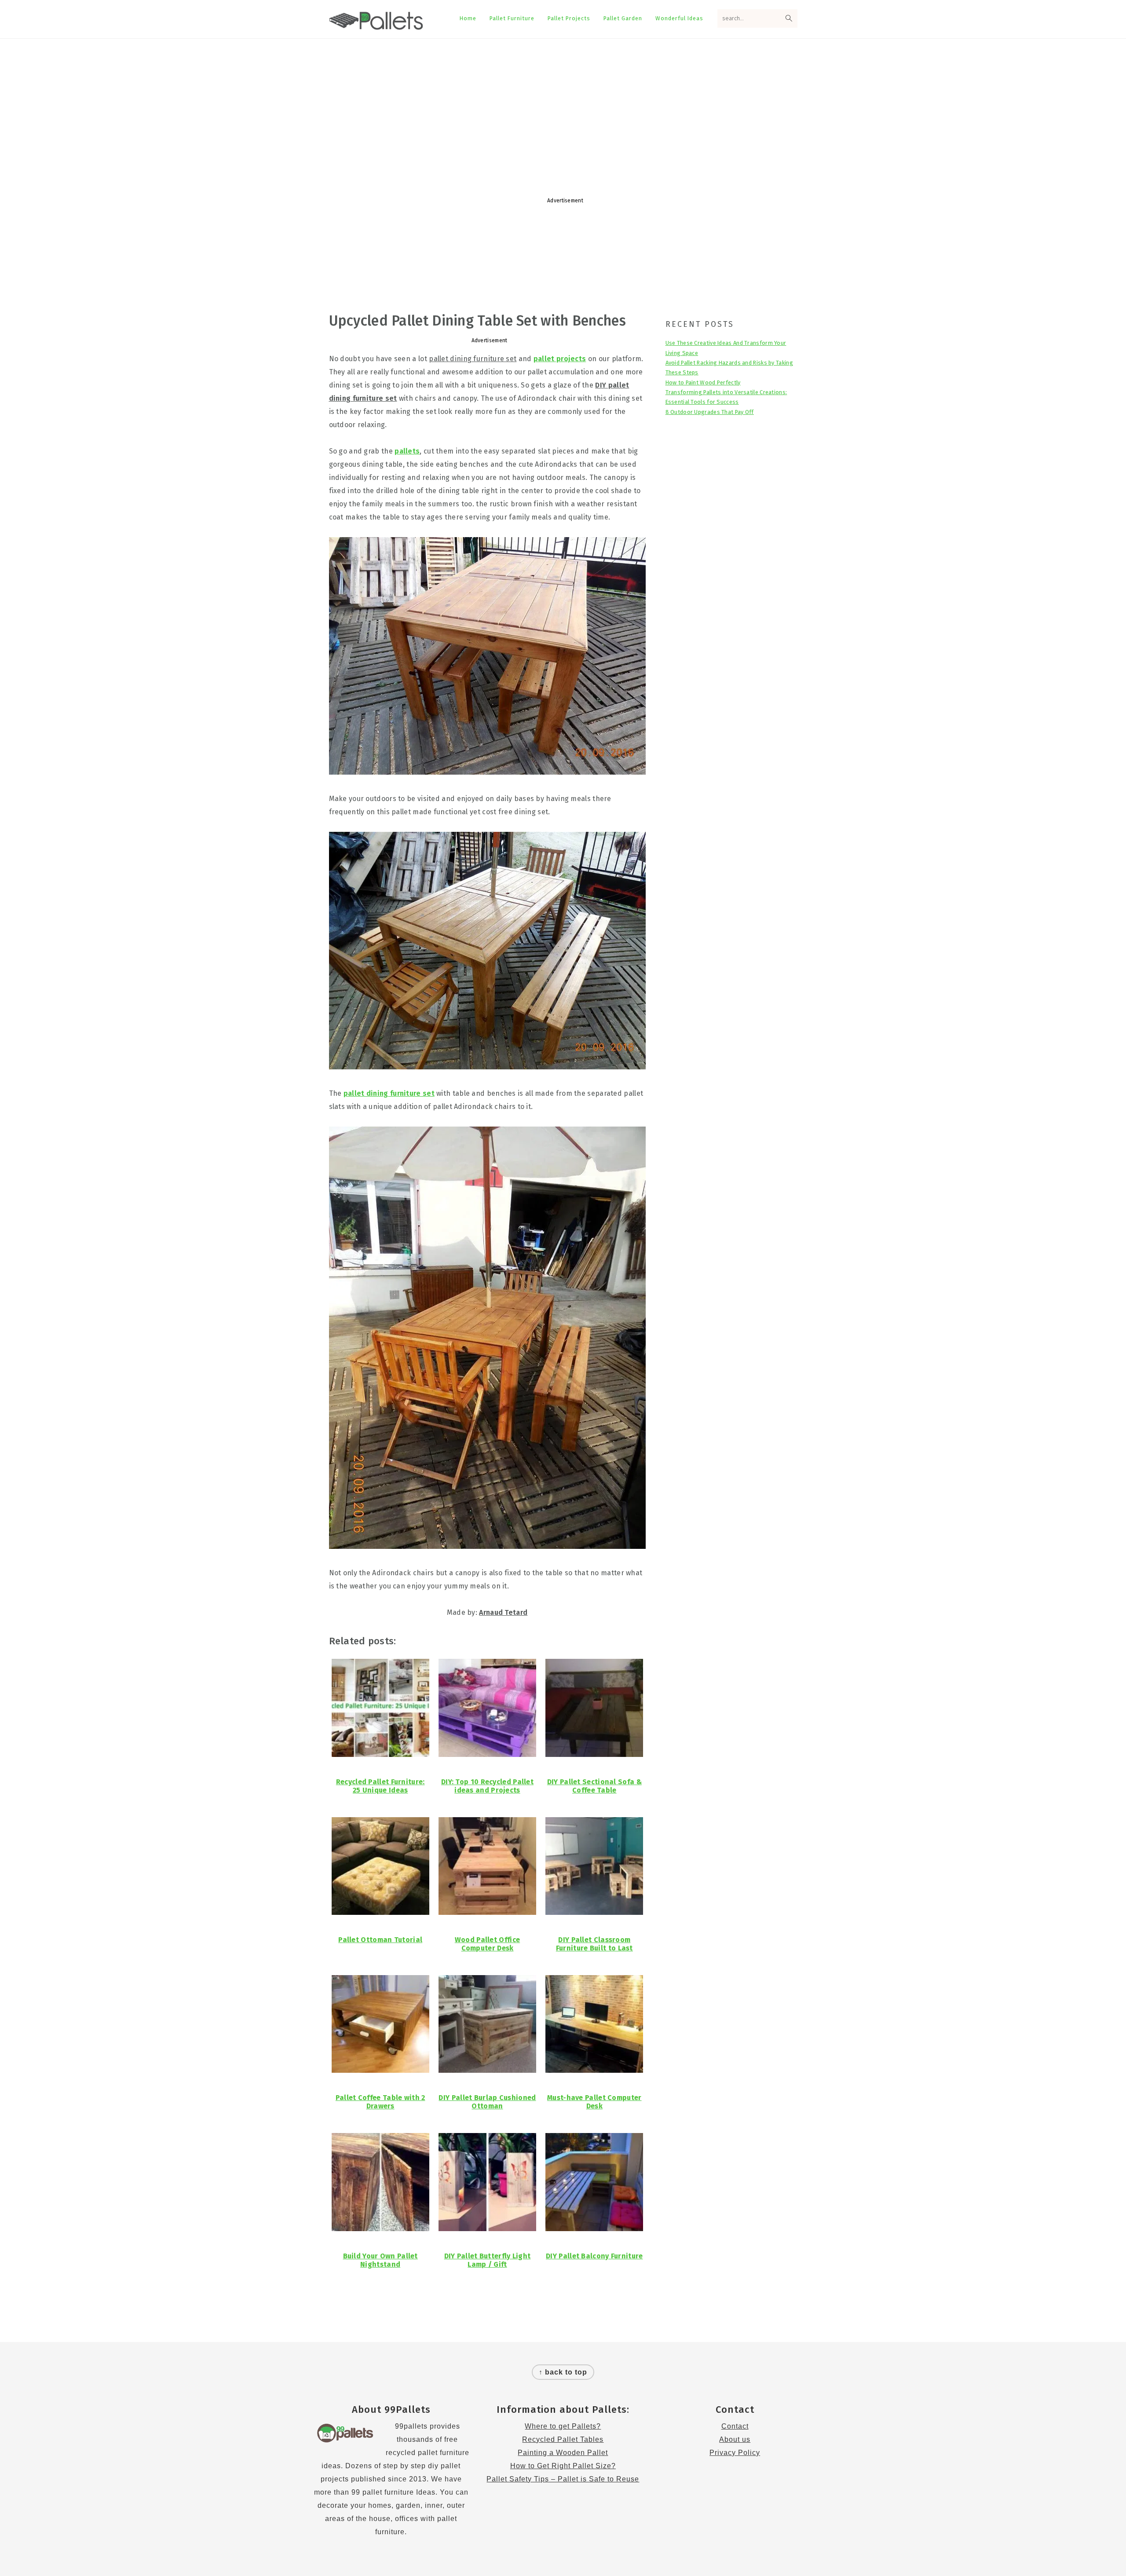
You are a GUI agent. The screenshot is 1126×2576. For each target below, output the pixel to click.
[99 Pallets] (376, 25)
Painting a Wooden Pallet (563, 2453)
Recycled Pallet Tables (563, 2439)
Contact (735, 2426)
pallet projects (560, 359)
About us (735, 2439)
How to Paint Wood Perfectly (703, 382)
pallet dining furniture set (389, 1093)
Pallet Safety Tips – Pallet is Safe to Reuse (563, 2479)
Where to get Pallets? (563, 2426)
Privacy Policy (735, 2453)
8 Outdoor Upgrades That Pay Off (710, 412)
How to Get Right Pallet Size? (563, 2466)
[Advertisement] (563, 109)
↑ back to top (563, 2372)
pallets (407, 451)
